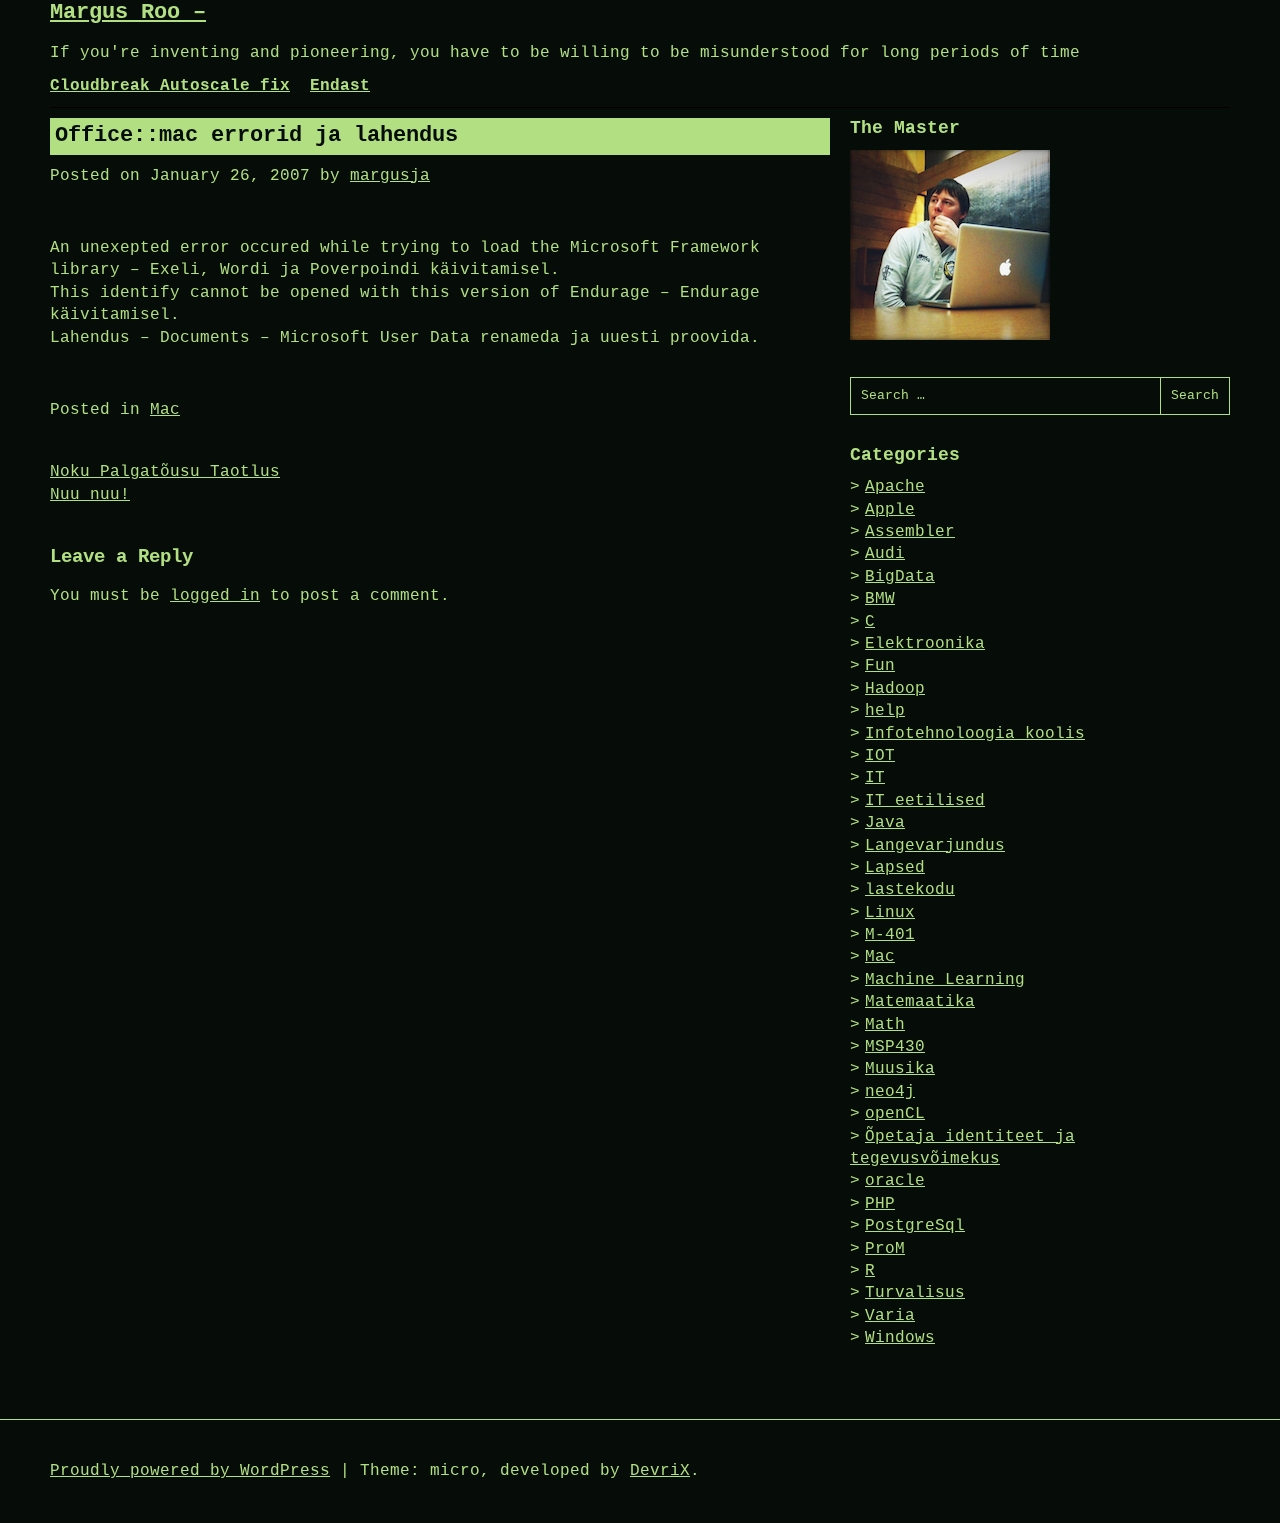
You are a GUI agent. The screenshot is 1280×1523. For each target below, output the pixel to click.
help (885, 711)
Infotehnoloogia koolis (975, 734)
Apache (895, 487)
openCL (895, 1114)
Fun (880, 666)
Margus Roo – (128, 12)
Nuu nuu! (90, 495)
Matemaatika (920, 1002)
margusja (390, 176)
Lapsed (895, 868)
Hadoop (895, 689)
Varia (890, 1316)
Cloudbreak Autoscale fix (170, 86)
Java (885, 823)
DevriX (660, 1471)
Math (885, 1025)
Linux (890, 913)
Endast (340, 86)
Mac (165, 410)
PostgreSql (915, 1226)
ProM (885, 1249)
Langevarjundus (935, 846)
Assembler (910, 532)
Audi (885, 554)
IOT (880, 756)
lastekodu (910, 890)
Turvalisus (915, 1293)
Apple (890, 510)
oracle (895, 1181)
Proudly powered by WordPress (190, 1471)
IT (875, 778)
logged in (215, 596)
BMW (880, 599)
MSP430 (895, 1047)
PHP (880, 1204)
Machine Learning (945, 980)
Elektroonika (925, 644)
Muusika (900, 1069)
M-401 (890, 935)
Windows (900, 1338)
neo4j (890, 1092)
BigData (900, 577)
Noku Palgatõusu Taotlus (165, 472)
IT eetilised (925, 801)
